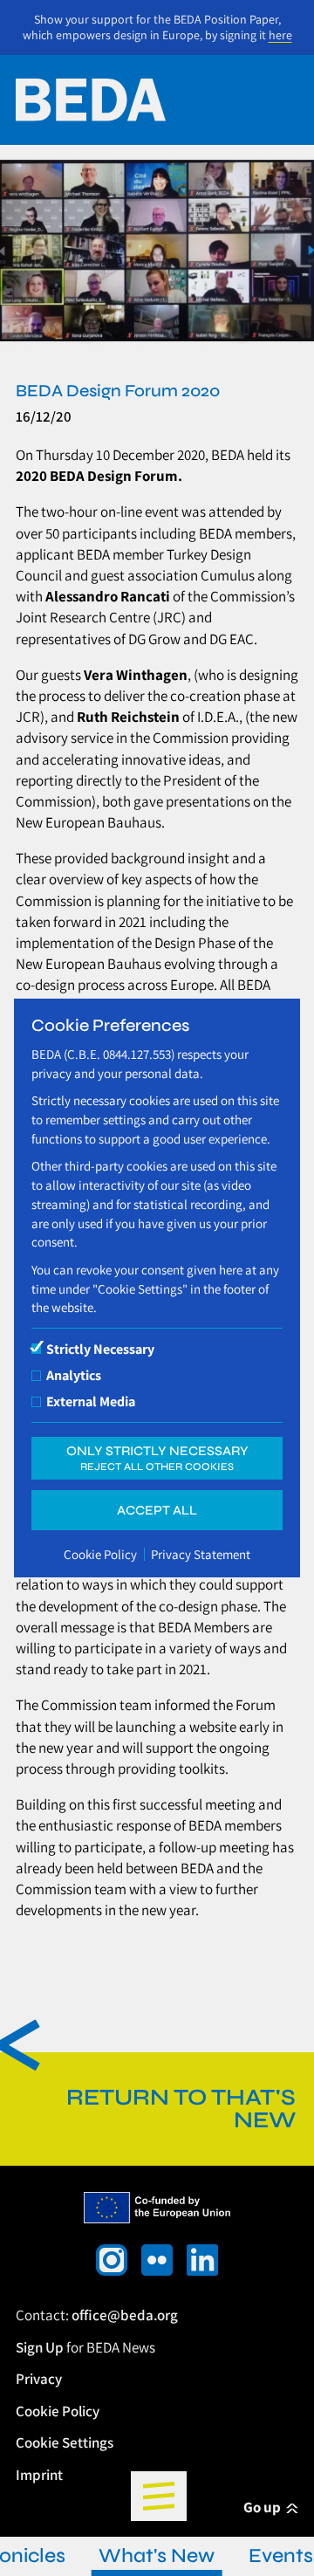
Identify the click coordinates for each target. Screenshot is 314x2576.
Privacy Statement (201, 1554)
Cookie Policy (100, 1554)
